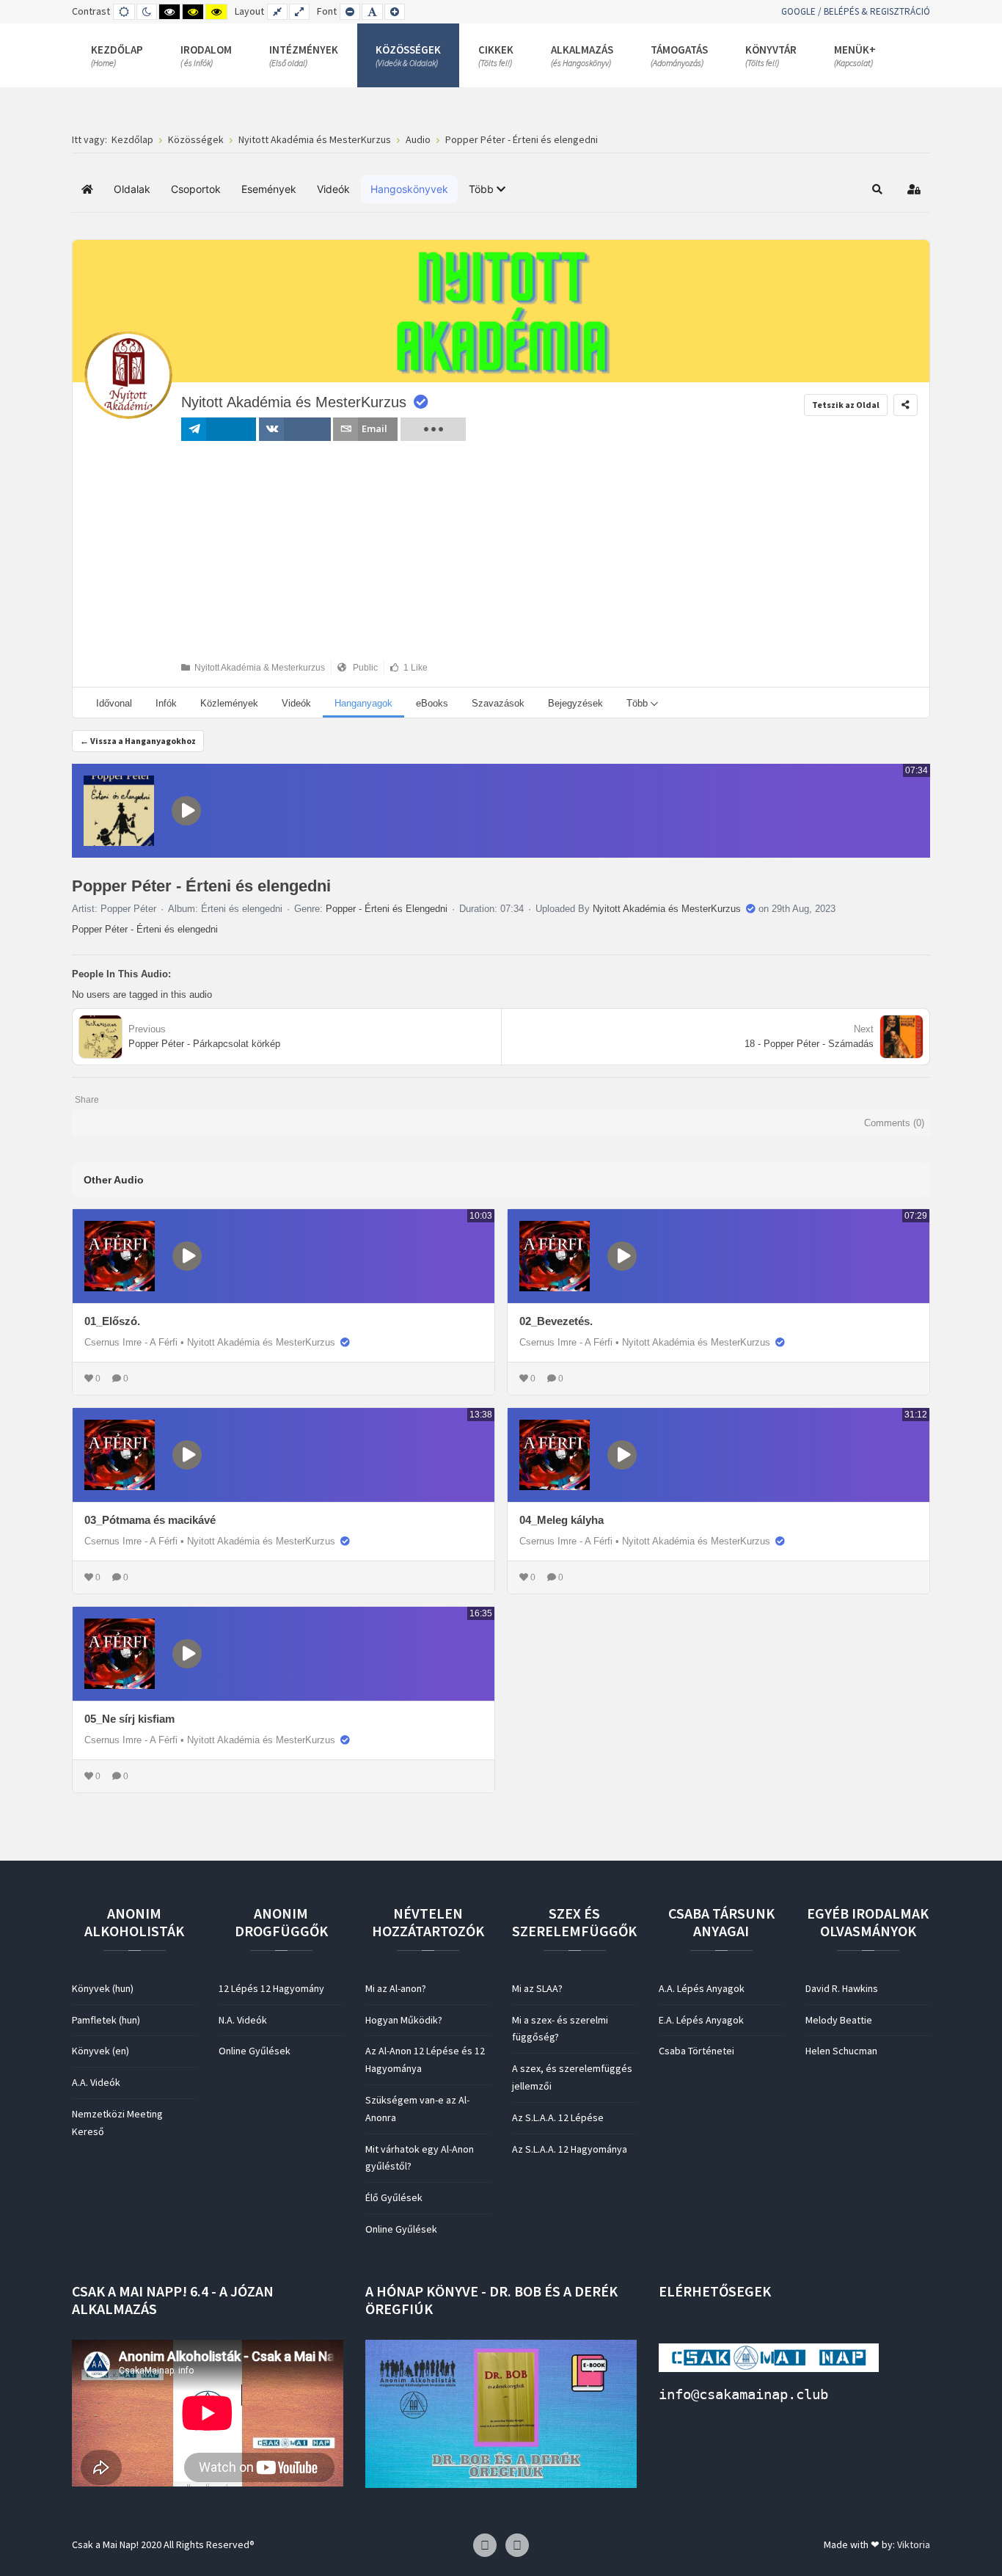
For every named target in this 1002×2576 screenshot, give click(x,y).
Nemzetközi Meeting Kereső (117, 2123)
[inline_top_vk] (294, 429)
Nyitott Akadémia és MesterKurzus (294, 402)
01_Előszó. (112, 1321)
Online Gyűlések (255, 2051)
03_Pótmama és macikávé (150, 1520)
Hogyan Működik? (404, 2020)
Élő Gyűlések (394, 2197)
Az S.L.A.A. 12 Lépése (558, 2117)
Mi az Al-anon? (396, 1988)
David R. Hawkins (842, 1988)
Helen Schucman (841, 2051)
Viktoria (914, 2544)
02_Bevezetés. (556, 1321)
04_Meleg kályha (562, 1520)
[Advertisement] (323, 551)
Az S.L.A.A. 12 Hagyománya (570, 2149)
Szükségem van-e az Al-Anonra (417, 2109)
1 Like (413, 668)
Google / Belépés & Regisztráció (856, 11)
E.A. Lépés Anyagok (701, 2020)
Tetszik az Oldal (846, 405)
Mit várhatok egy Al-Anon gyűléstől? (420, 2158)
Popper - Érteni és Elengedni (387, 909)
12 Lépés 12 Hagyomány (271, 1988)
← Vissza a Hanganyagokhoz (138, 741)
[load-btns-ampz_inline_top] (433, 429)
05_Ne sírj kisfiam (129, 1719)
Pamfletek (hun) (106, 2020)
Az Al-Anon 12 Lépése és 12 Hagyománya (425, 2059)
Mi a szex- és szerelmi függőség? (560, 2029)
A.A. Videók (96, 2082)
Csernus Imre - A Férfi (131, 1342)
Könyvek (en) (100, 2051)
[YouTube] (517, 2546)
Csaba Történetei (696, 2051)
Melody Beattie (839, 2020)
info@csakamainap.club (743, 2394)
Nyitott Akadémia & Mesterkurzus (257, 668)
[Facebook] (485, 2546)
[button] (487, 189)
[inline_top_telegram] (219, 429)
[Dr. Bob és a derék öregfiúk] (501, 2412)
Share (87, 1100)
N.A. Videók (243, 2020)
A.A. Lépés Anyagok (702, 1988)
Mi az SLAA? (537, 1988)
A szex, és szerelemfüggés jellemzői (572, 2077)
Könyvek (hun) (103, 1988)
